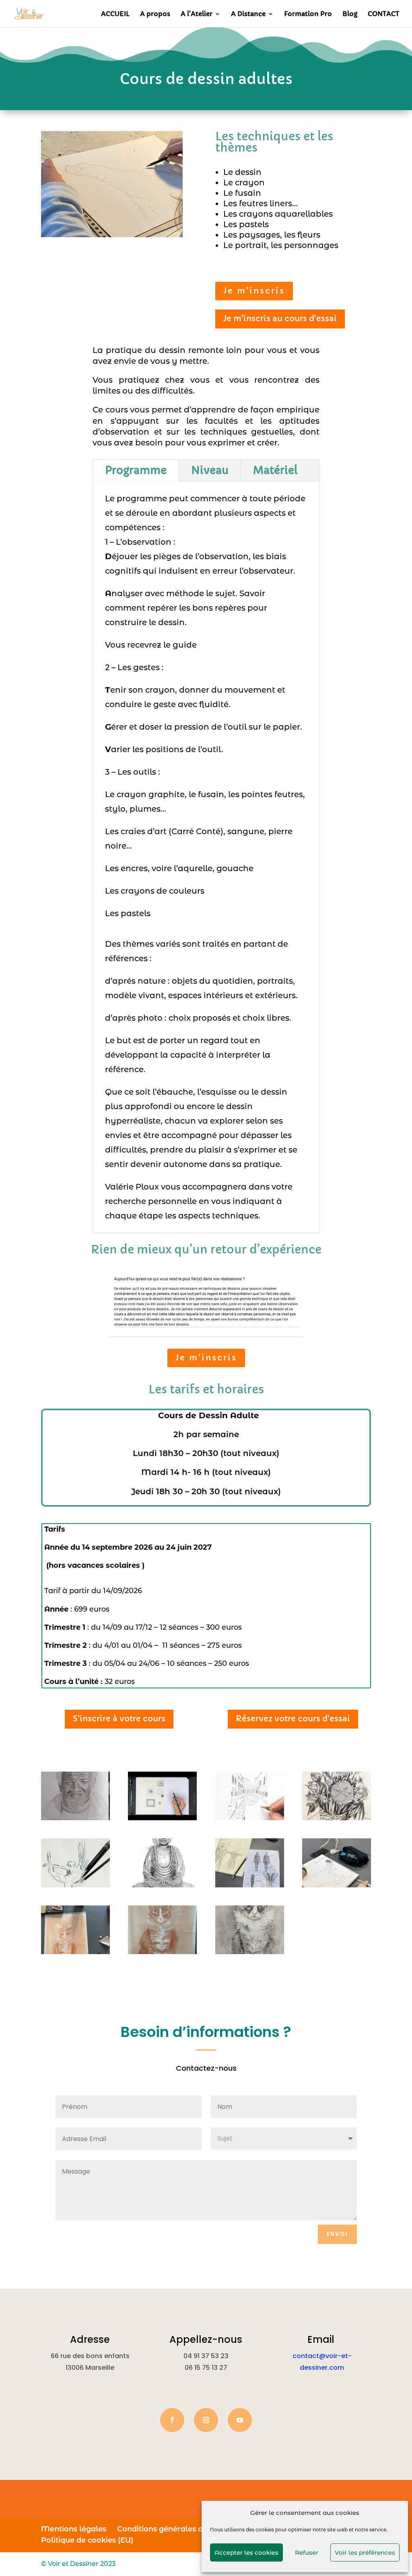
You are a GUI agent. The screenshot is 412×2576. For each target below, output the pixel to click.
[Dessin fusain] (250, 1952)
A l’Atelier (197, 14)
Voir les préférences (365, 2552)
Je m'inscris (254, 291)
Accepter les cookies (246, 2552)
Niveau (210, 470)
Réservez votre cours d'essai (293, 1719)
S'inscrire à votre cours (119, 1719)
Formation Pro (308, 14)
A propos (155, 14)
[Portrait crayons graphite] (75, 1818)
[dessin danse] (75, 1885)
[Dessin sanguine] (75, 1952)
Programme (136, 470)
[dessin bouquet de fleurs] (337, 1818)
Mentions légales (74, 2529)
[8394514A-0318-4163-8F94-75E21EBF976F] (250, 1818)
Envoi (337, 2234)
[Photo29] (337, 1885)
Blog (350, 14)
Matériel (275, 470)
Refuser (307, 2552)
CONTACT (383, 14)
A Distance (248, 14)
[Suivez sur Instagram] (206, 2420)
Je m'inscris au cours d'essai (280, 319)
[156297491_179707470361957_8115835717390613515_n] (162, 1818)
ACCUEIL (115, 14)
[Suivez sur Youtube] (240, 2420)
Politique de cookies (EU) (87, 2540)
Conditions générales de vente (173, 2529)
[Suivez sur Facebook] (172, 2420)
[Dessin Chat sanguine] (162, 1952)
